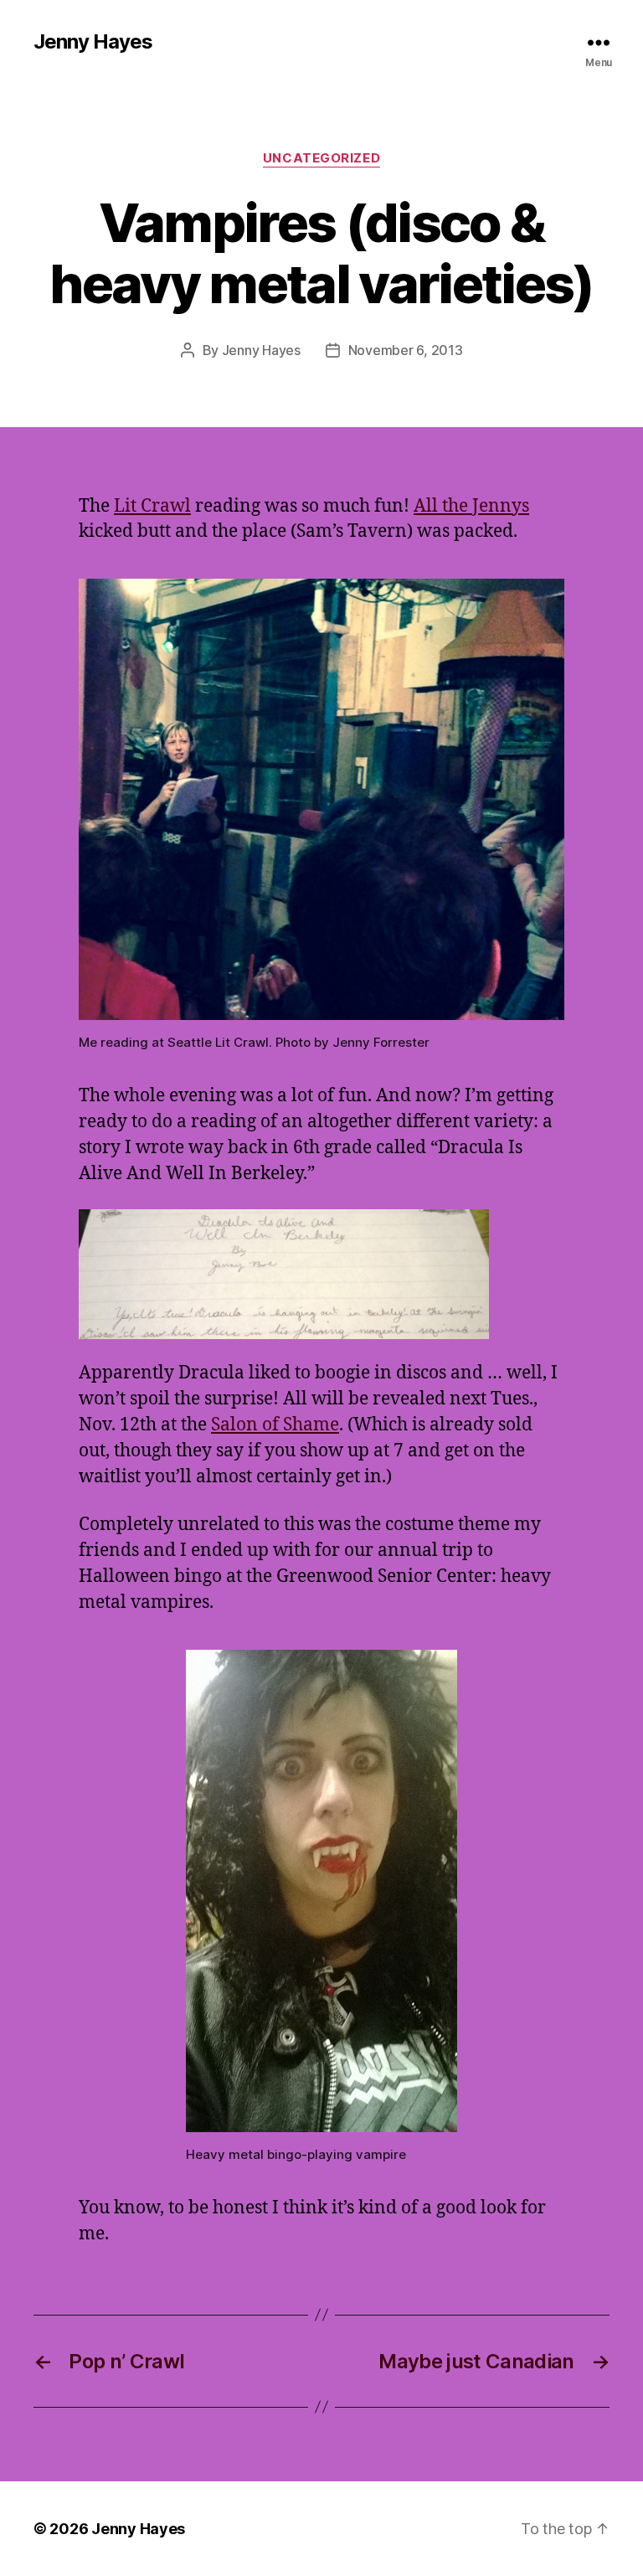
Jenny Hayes (93, 42)
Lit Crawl (152, 506)
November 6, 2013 (406, 350)
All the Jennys (471, 506)
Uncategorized (321, 158)
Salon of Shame (275, 1425)
